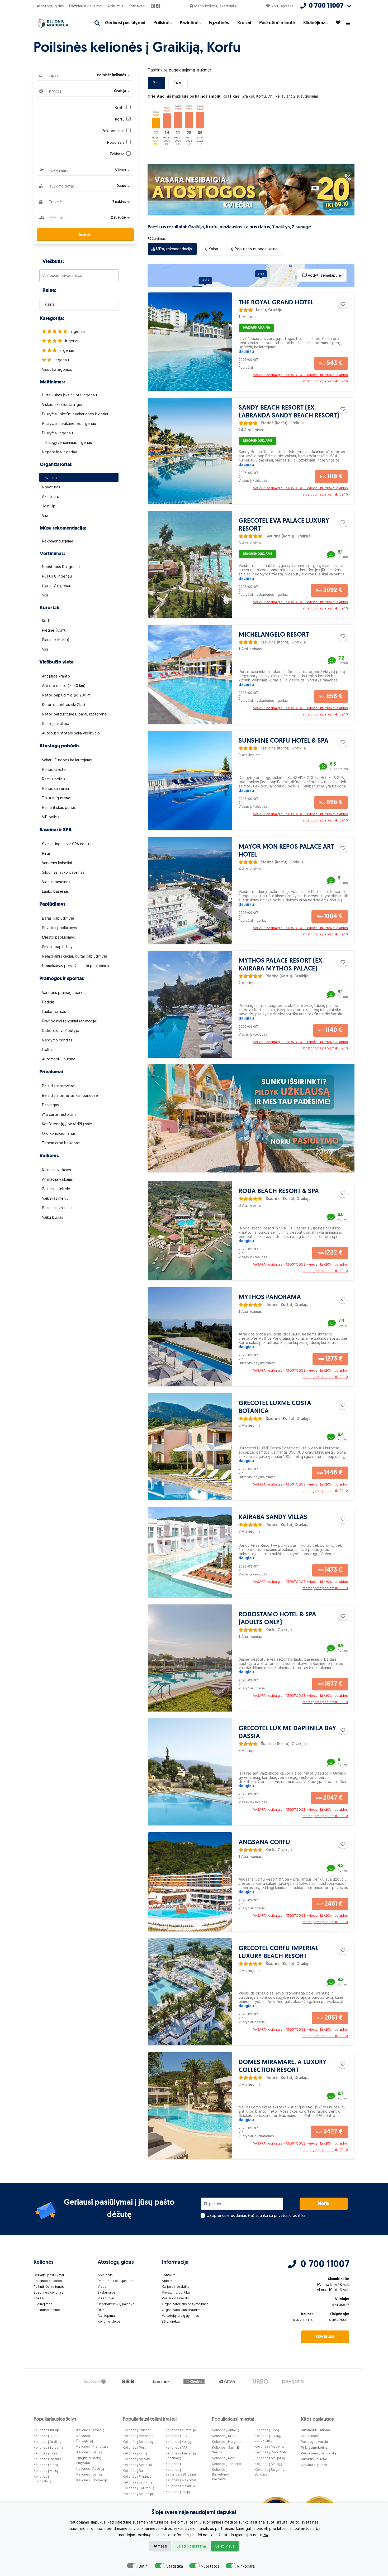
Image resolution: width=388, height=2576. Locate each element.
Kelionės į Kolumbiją (138, 2488)
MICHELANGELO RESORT (274, 635)
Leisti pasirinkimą (191, 2546)
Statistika (175, 2566)
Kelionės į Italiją (46, 2453)
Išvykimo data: (61, 186)
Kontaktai (137, 6)
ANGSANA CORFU (264, 1843)
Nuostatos (210, 2566)
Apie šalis (105, 2275)
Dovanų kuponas (314, 2465)
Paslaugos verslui (176, 2298)
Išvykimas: (59, 170)
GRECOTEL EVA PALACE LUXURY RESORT (284, 525)
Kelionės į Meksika (137, 2465)
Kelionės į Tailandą (137, 2430)
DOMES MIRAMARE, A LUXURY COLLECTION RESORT (283, 2066)
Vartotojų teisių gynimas (180, 2316)
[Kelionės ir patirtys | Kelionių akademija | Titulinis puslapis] (58, 23)
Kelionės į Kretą (224, 2436)
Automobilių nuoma (316, 2430)
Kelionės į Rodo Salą (271, 2452)
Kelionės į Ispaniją (48, 2459)
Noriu (324, 2204)
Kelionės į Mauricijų (138, 2494)
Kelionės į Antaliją (226, 2430)
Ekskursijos (107, 2292)
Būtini (143, 2566)
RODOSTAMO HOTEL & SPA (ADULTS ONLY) (277, 1619)
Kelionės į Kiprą (46, 2465)
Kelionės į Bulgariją (48, 2447)
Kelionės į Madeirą (269, 2446)
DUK (101, 2310)
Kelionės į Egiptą (46, 2436)
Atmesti (160, 2546)
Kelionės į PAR (177, 2447)
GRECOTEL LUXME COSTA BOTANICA (275, 1407)
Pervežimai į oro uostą (318, 2453)
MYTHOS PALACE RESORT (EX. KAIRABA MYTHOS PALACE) (281, 965)
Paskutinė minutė (277, 23)
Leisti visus (225, 2546)
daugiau (246, 351)
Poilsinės (162, 23)
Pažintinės (190, 23)
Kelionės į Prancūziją (92, 2446)
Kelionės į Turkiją (47, 2430)
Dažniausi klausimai (86, 6)
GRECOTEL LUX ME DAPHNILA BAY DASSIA (287, 1733)
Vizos (102, 2287)
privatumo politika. (290, 2215)
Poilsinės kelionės (48, 2281)
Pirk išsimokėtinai (315, 2447)
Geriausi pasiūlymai (125, 23)
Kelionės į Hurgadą (227, 2442)
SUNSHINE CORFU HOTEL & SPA (283, 741)
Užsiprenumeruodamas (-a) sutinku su (257, 2215)
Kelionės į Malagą (268, 2464)
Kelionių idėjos (109, 2321)
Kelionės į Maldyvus (181, 2480)
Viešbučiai (106, 2298)
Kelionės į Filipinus (137, 2476)
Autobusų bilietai (314, 2459)
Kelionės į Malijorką (270, 2458)
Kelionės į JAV (176, 2436)
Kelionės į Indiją (178, 2492)
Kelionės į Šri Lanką (138, 2442)
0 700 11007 (325, 2265)
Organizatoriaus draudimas (183, 2310)
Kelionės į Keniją (178, 2442)
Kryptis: (55, 91)
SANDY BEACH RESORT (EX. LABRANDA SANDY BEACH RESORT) (289, 412)
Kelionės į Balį (134, 2471)
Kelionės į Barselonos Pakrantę (221, 2474)
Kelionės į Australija (181, 2430)
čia (266, 2535)
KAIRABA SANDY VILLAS (273, 1517)
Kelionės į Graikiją (47, 2442)
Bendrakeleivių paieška (116, 2304)
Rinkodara (246, 2566)
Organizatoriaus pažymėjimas (185, 2304)
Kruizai (244, 23)
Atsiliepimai (107, 2316)
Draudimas (309, 2436)
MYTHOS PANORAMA (270, 1297)
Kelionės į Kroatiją (90, 2430)
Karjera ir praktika (176, 2287)
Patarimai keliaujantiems (117, 2281)
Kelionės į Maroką (137, 2459)
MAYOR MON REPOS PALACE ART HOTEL (286, 851)
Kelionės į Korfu (224, 2458)
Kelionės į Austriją (90, 2469)
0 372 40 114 (303, 2320)
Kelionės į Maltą (46, 2471)
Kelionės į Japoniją (137, 2482)
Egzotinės (219, 23)
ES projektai (171, 2321)
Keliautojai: (59, 218)
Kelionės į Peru (134, 2447)
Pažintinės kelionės (49, 2287)
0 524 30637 (339, 2305)
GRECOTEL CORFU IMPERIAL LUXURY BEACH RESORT (278, 1953)
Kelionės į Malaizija (180, 2486)
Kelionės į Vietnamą (138, 2436)
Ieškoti (85, 235)
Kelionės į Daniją (89, 2474)
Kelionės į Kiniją (135, 2453)
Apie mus (115, 6)
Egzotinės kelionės (48, 2292)
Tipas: (53, 75)
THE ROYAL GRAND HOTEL (276, 303)
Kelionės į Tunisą (89, 2452)
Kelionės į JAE (176, 2464)
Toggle (132, 2566)
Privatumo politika (176, 2292)
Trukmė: (55, 202)
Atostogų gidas (50, 6)
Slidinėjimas (315, 23)
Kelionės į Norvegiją (92, 2480)
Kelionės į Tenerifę (226, 2464)
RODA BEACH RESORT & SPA (279, 1191)
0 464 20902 (339, 2320)
